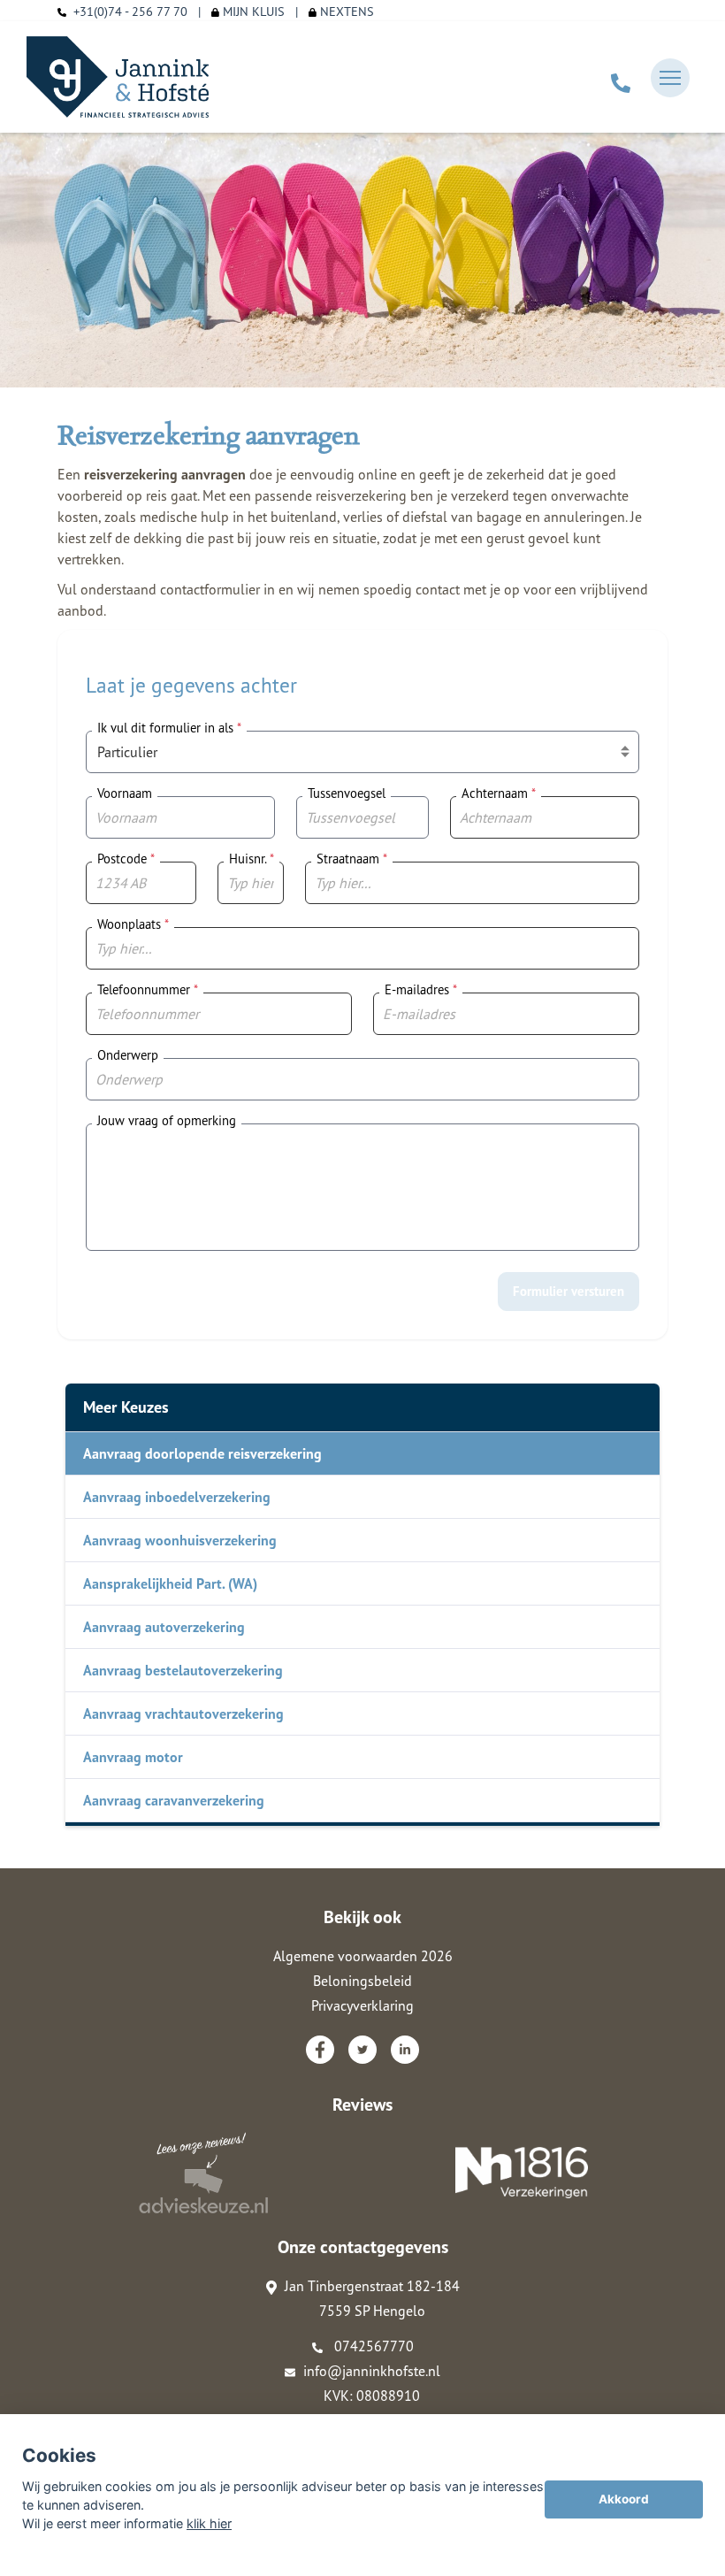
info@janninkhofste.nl (372, 2371)
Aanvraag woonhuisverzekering (180, 1540)
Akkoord (624, 2499)
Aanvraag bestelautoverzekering (183, 1670)
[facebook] (320, 2050)
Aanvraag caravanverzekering (174, 1800)
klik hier (209, 2523)
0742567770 (372, 2346)
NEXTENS (345, 11)
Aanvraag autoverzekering (164, 1627)
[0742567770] (621, 78)
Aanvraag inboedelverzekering (177, 1497)
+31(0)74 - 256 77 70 (130, 11)
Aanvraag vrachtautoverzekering (183, 1713)
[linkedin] (405, 2050)
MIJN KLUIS (252, 11)
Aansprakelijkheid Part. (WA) (170, 1583)
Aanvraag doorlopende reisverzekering (202, 1453)
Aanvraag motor (133, 1757)
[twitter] (362, 2050)
